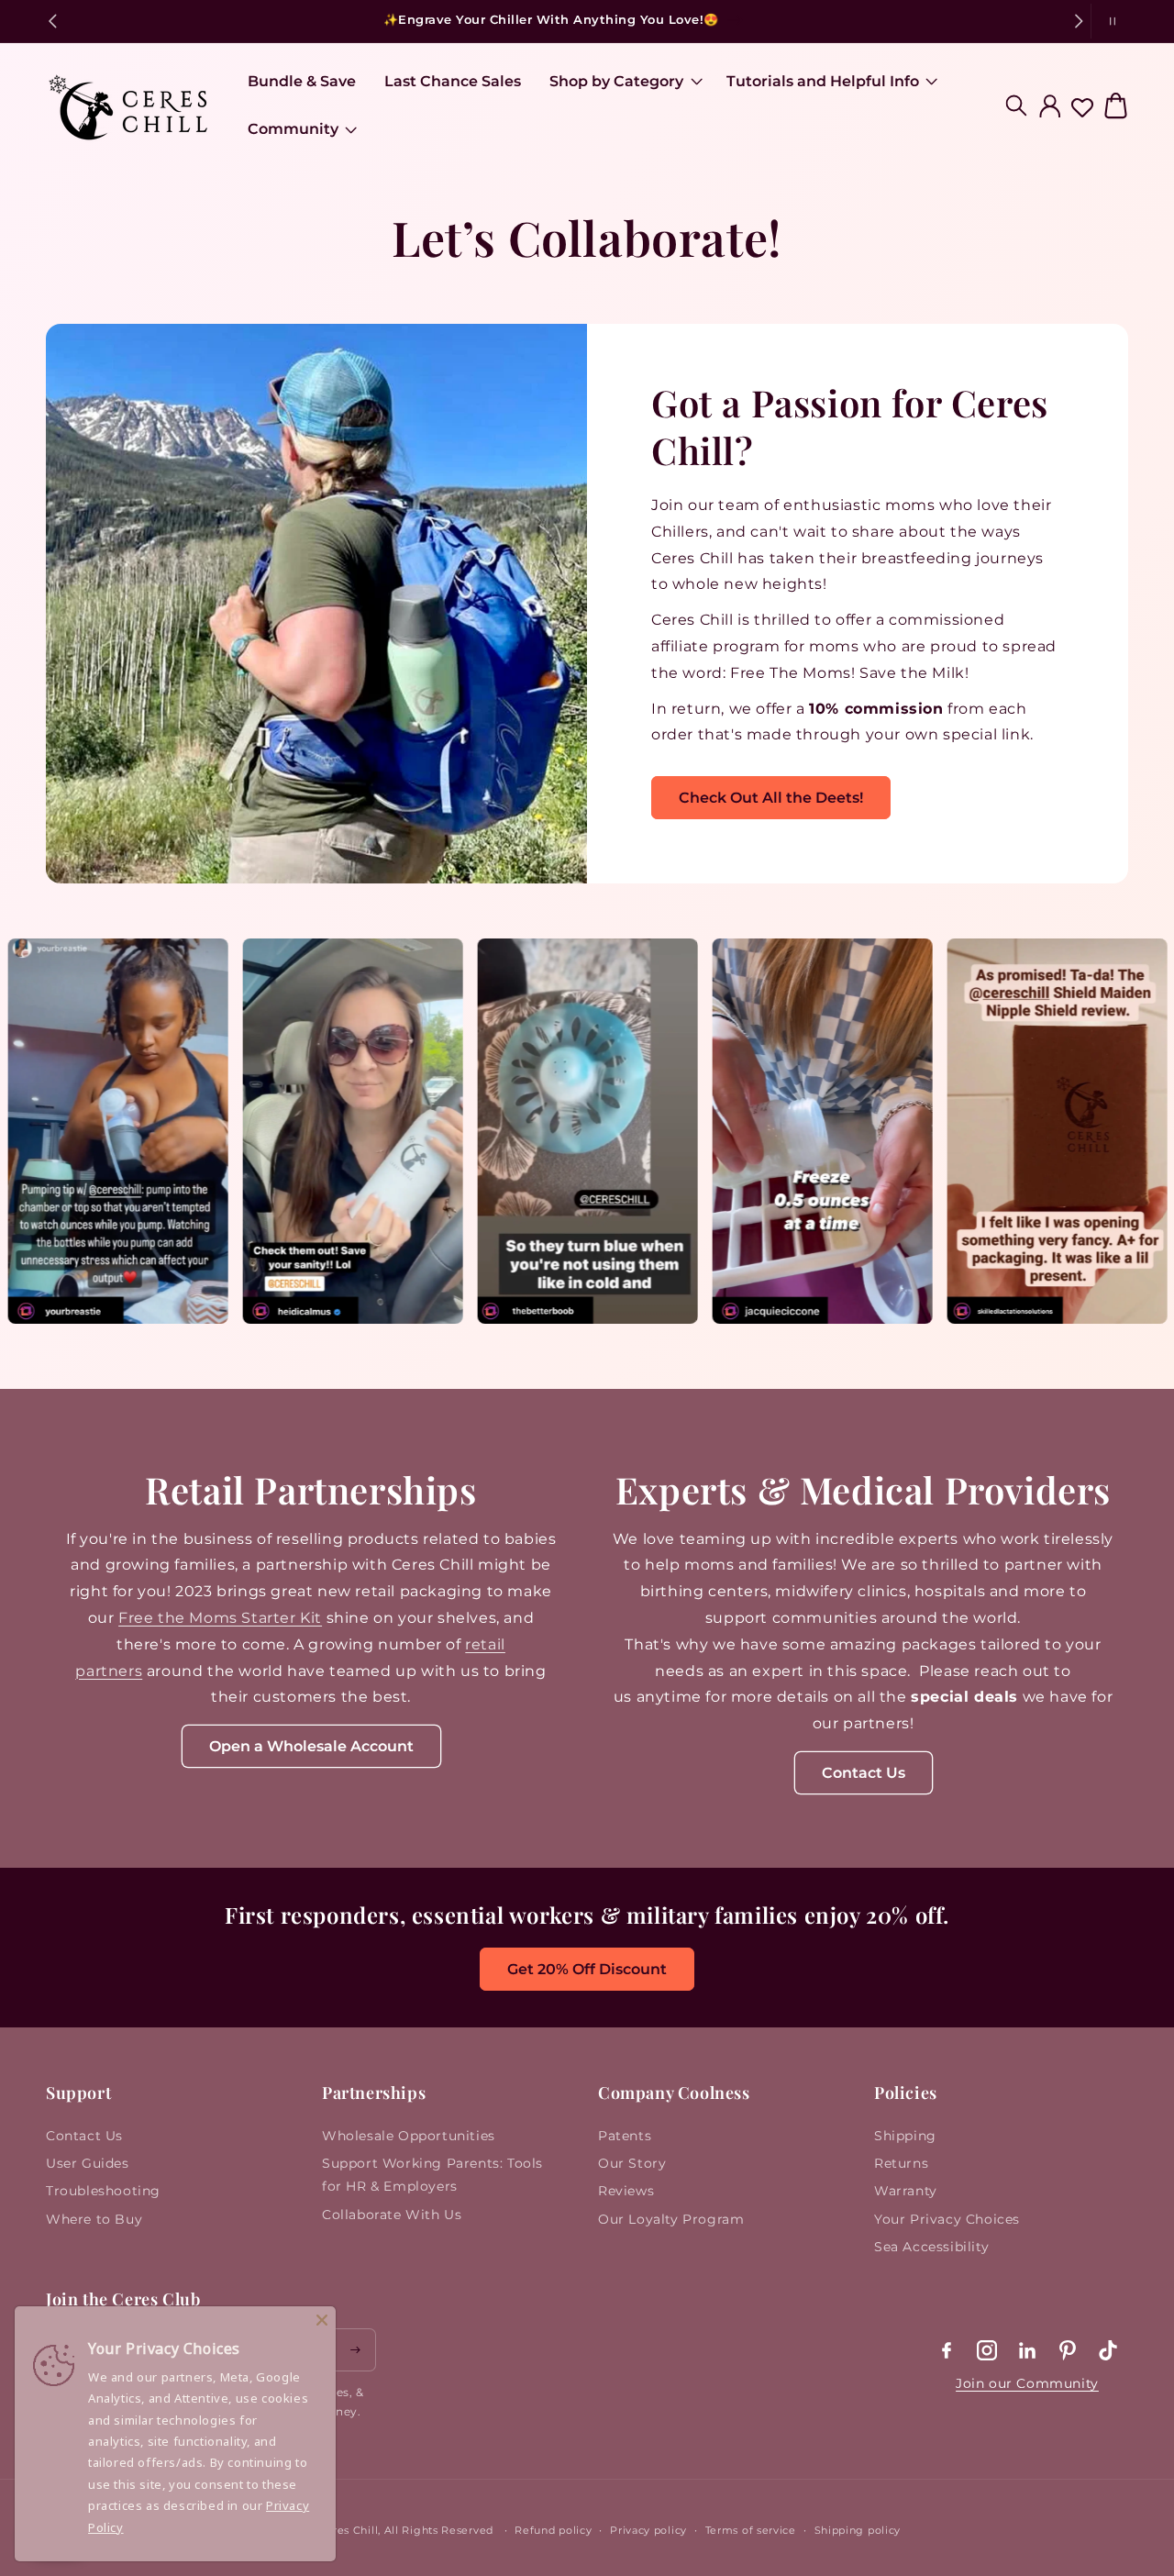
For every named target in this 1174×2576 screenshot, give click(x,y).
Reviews (626, 2191)
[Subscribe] (355, 2350)
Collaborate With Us (392, 2215)
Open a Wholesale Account (311, 1746)
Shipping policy (858, 2530)
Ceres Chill (349, 2530)
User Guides (88, 2163)
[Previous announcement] (52, 21)
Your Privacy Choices (947, 2219)
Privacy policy (648, 2530)
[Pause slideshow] (1109, 21)
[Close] (322, 2320)
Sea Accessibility (931, 2247)
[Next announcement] (1079, 21)
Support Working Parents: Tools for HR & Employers (432, 2175)
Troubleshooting (103, 2191)
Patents (625, 2136)
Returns (901, 2163)
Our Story (632, 2163)
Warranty (906, 2191)
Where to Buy (94, 2219)
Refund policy (553, 2530)
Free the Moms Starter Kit (220, 1618)
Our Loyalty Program (671, 2219)
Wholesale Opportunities (409, 2136)
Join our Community (1027, 2383)
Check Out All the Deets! (771, 798)
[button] (623, 82)
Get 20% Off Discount (587, 1969)
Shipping (905, 2136)
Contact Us (864, 1773)
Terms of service (751, 2530)
